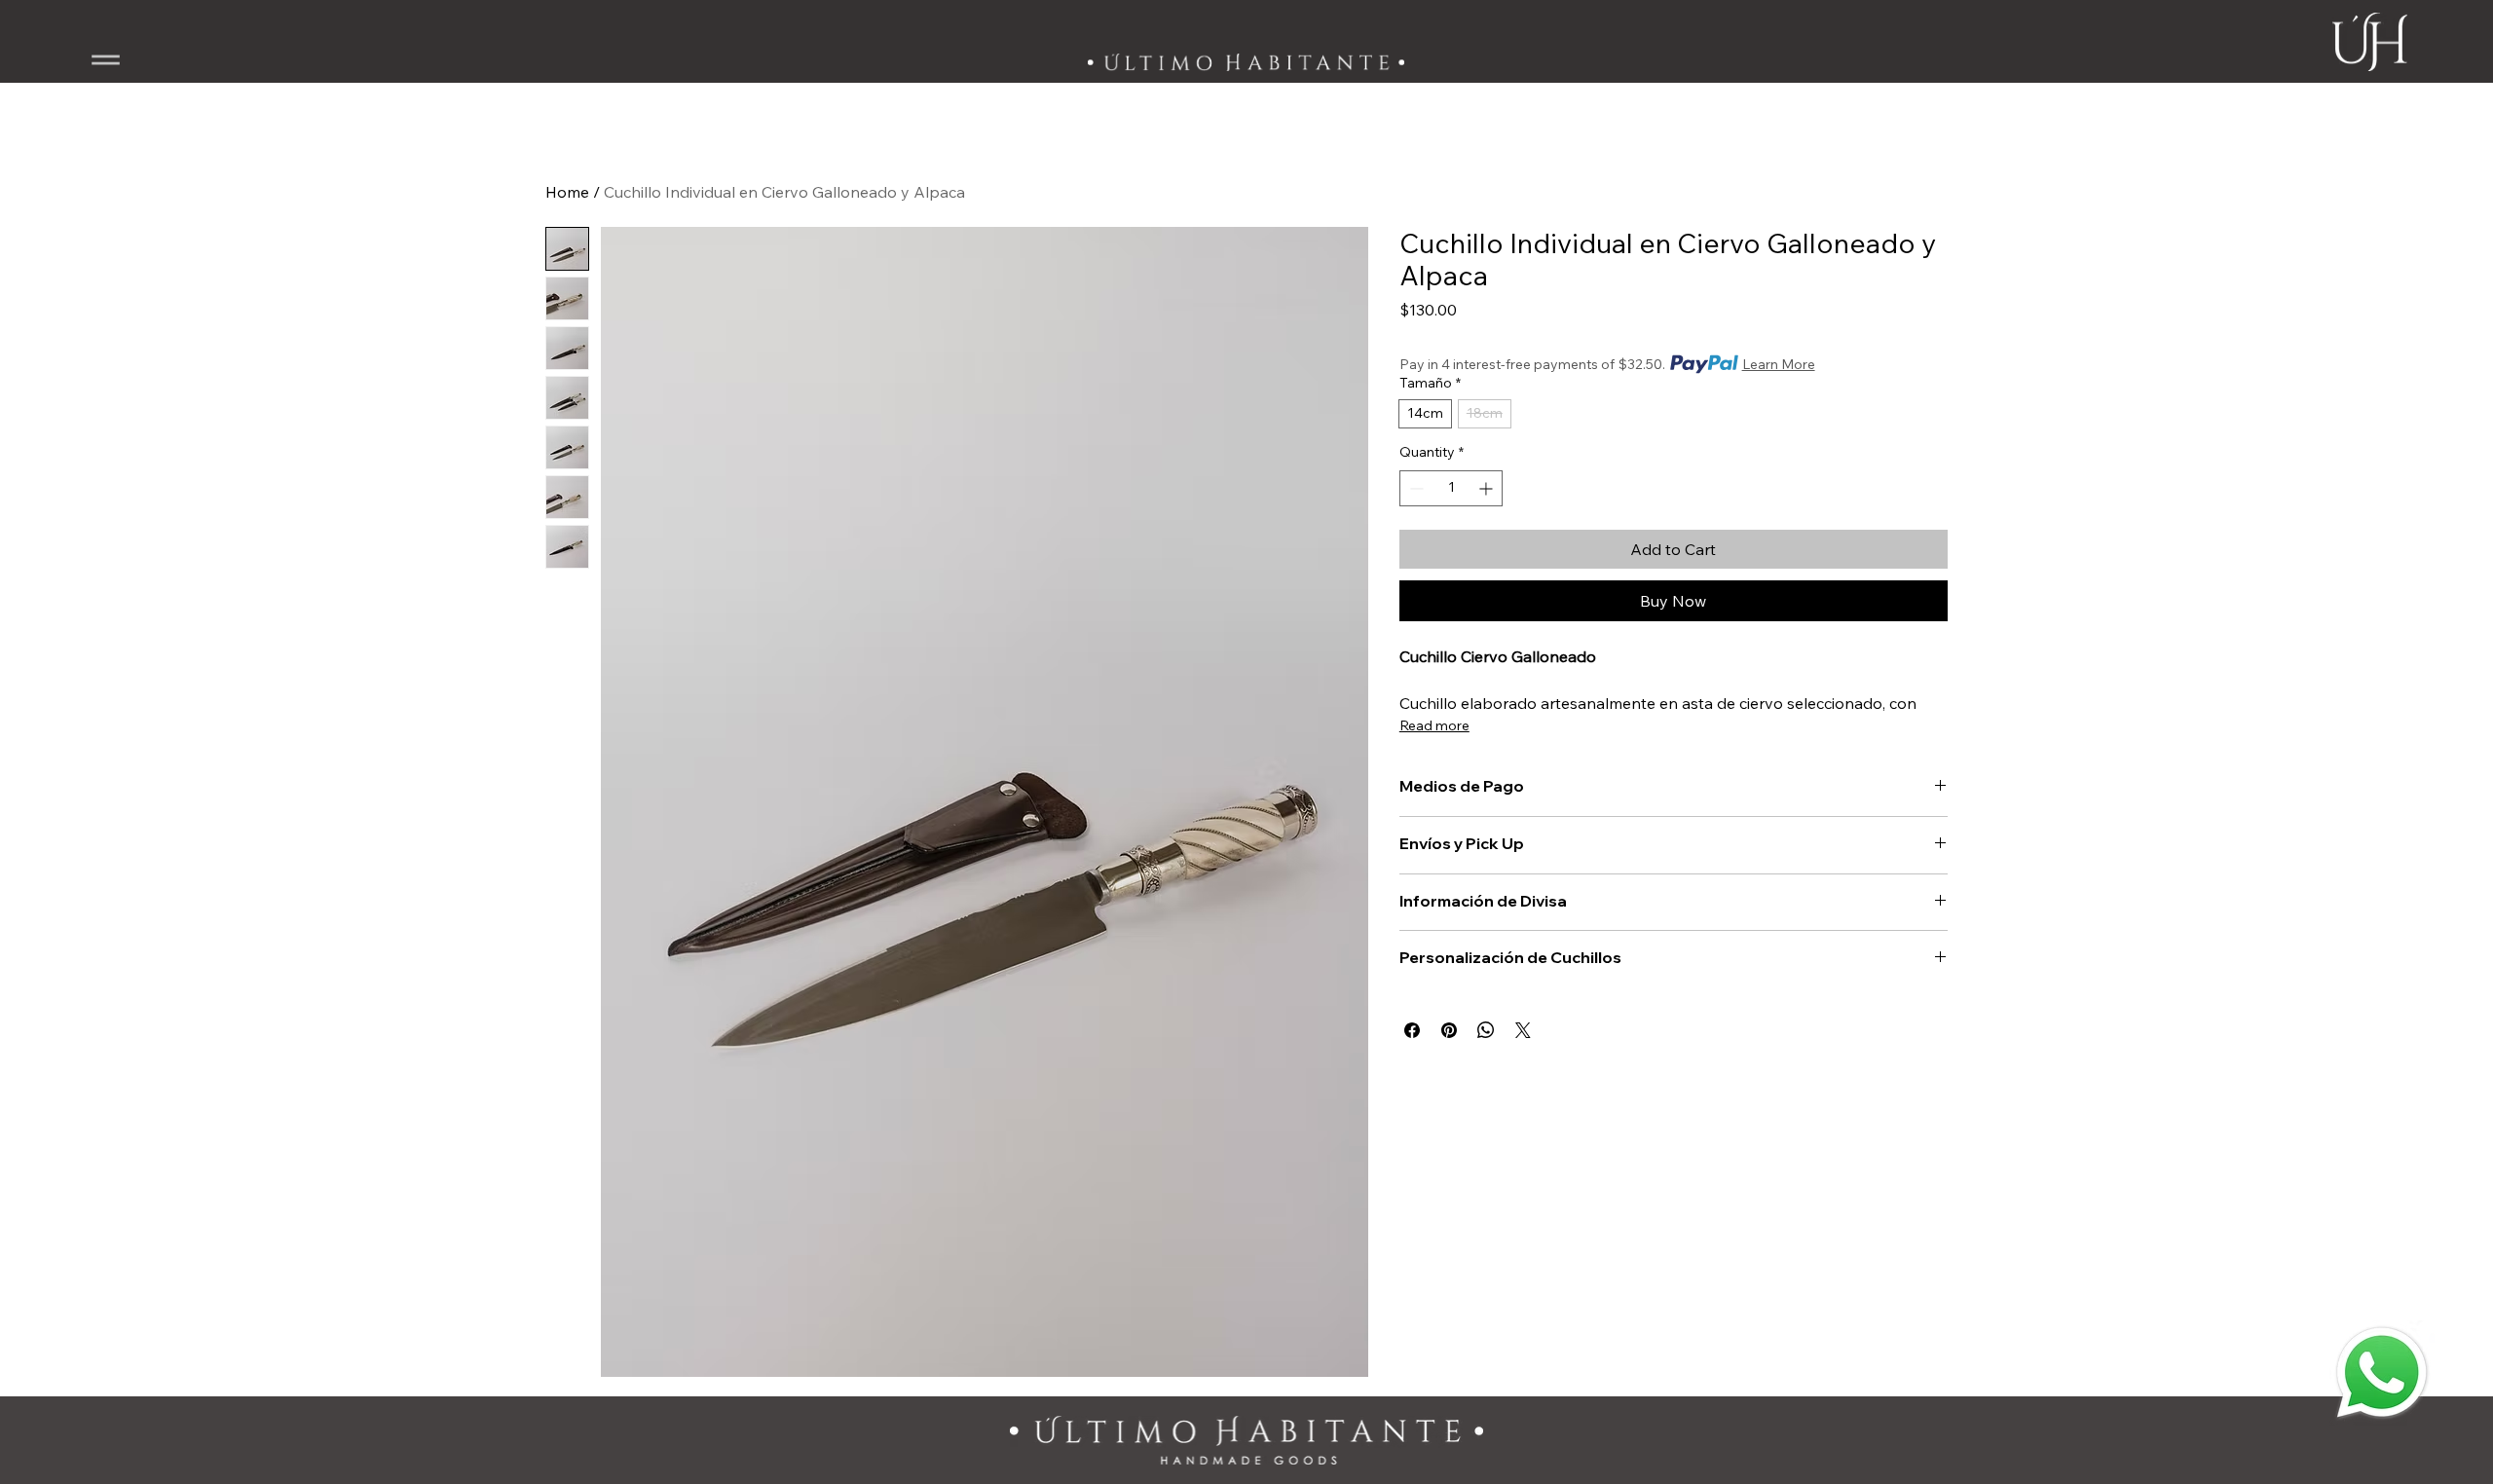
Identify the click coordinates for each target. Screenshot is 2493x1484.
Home (567, 192)
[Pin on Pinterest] (1449, 1030)
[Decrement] (1414, 488)
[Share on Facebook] (1412, 1030)
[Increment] (1488, 488)
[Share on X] (1523, 1030)
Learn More (1779, 364)
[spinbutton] (1451, 488)
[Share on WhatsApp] (1486, 1030)
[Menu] (106, 60)
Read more (1434, 725)
